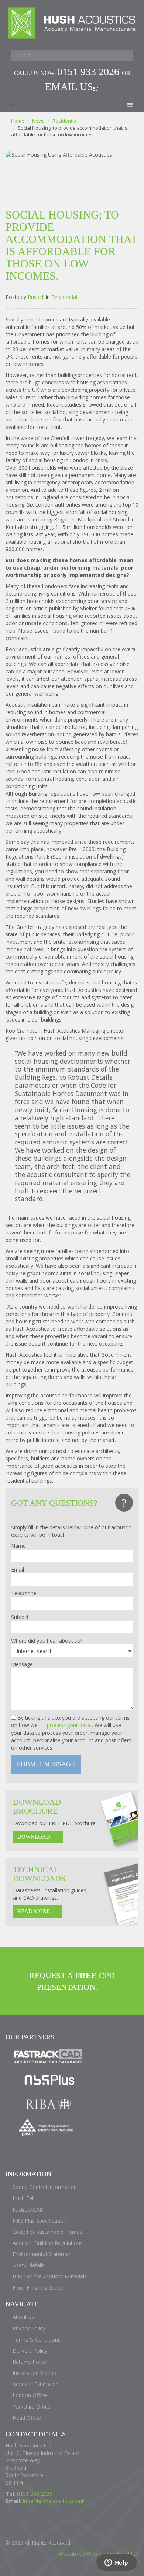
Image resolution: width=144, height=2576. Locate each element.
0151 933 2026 (90, 72)
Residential (65, 121)
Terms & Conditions (37, 2340)
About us (23, 2317)
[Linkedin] (51, 2515)
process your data (68, 1725)
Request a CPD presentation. (72, 1981)
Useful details (29, 2265)
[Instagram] (65, 2515)
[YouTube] (38, 2515)
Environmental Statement (43, 2254)
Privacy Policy (29, 2328)
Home (18, 121)
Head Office (27, 2418)
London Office (30, 2395)
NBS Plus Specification (40, 2221)
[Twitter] (25, 2515)
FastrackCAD (28, 2210)
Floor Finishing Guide (37, 2288)
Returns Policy (30, 2362)
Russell (36, 297)
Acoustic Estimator (35, 2384)
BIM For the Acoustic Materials (50, 2276)
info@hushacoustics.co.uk (54, 2501)
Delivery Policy (30, 2351)
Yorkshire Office (32, 2407)
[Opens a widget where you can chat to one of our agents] (116, 2563)
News (38, 121)
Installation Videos (34, 2373)
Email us (69, 86)
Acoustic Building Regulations (48, 2243)
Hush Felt (24, 2198)
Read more (34, 1911)
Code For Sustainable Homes (47, 2232)
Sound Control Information (45, 2187)
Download (34, 1837)
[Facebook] (11, 2515)
